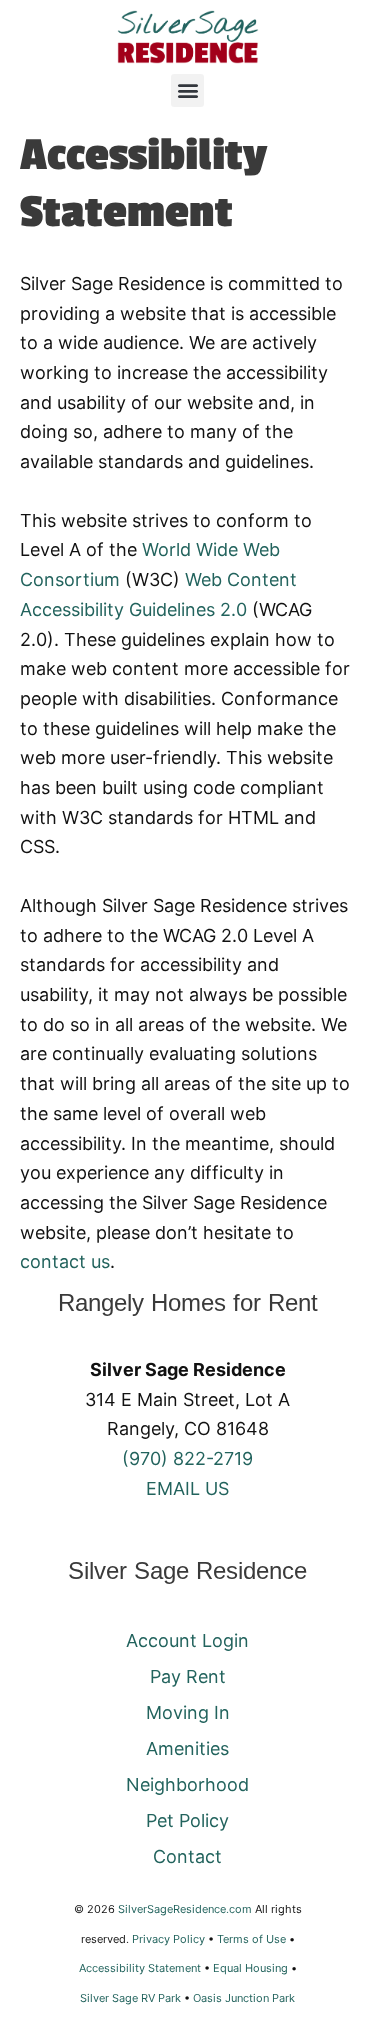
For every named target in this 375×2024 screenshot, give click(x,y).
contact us (65, 1261)
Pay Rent (188, 1676)
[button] (187, 90)
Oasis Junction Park (244, 1998)
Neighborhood (187, 1784)
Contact (187, 1856)
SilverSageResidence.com (185, 1909)
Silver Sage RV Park (130, 1998)
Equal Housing (250, 1968)
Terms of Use (251, 1939)
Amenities (187, 1748)
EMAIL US (187, 1488)
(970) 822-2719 (187, 1458)
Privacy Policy (168, 1939)
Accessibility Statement (140, 1968)
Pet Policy (187, 1820)
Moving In (188, 1712)
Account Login (187, 1640)
